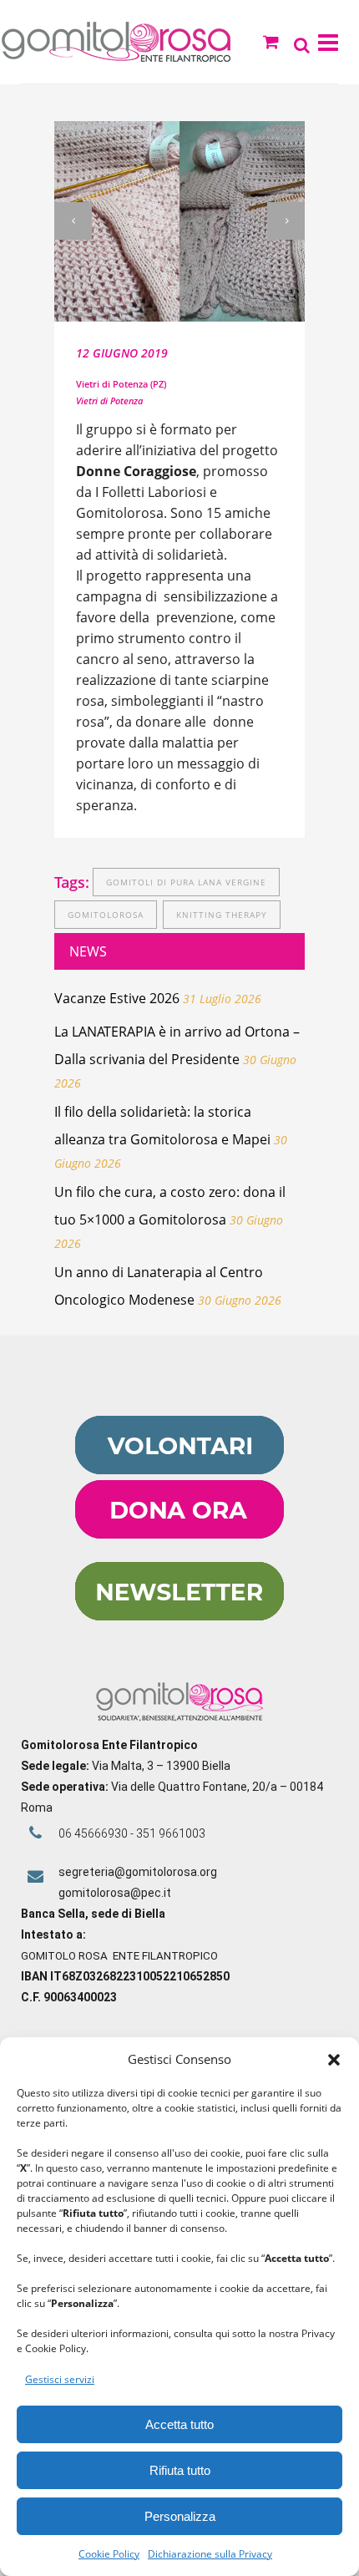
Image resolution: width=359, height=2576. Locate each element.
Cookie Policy (109, 2554)
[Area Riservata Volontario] (179, 1470)
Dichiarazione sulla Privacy (210, 2554)
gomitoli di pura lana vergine (186, 882)
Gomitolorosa (106, 915)
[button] (334, 2060)
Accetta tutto (179, 2424)
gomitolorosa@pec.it (116, 1893)
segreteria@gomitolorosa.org (138, 1872)
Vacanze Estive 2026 (117, 998)
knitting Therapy (222, 915)
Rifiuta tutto (180, 2470)
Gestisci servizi (60, 2379)
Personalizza (180, 2516)
